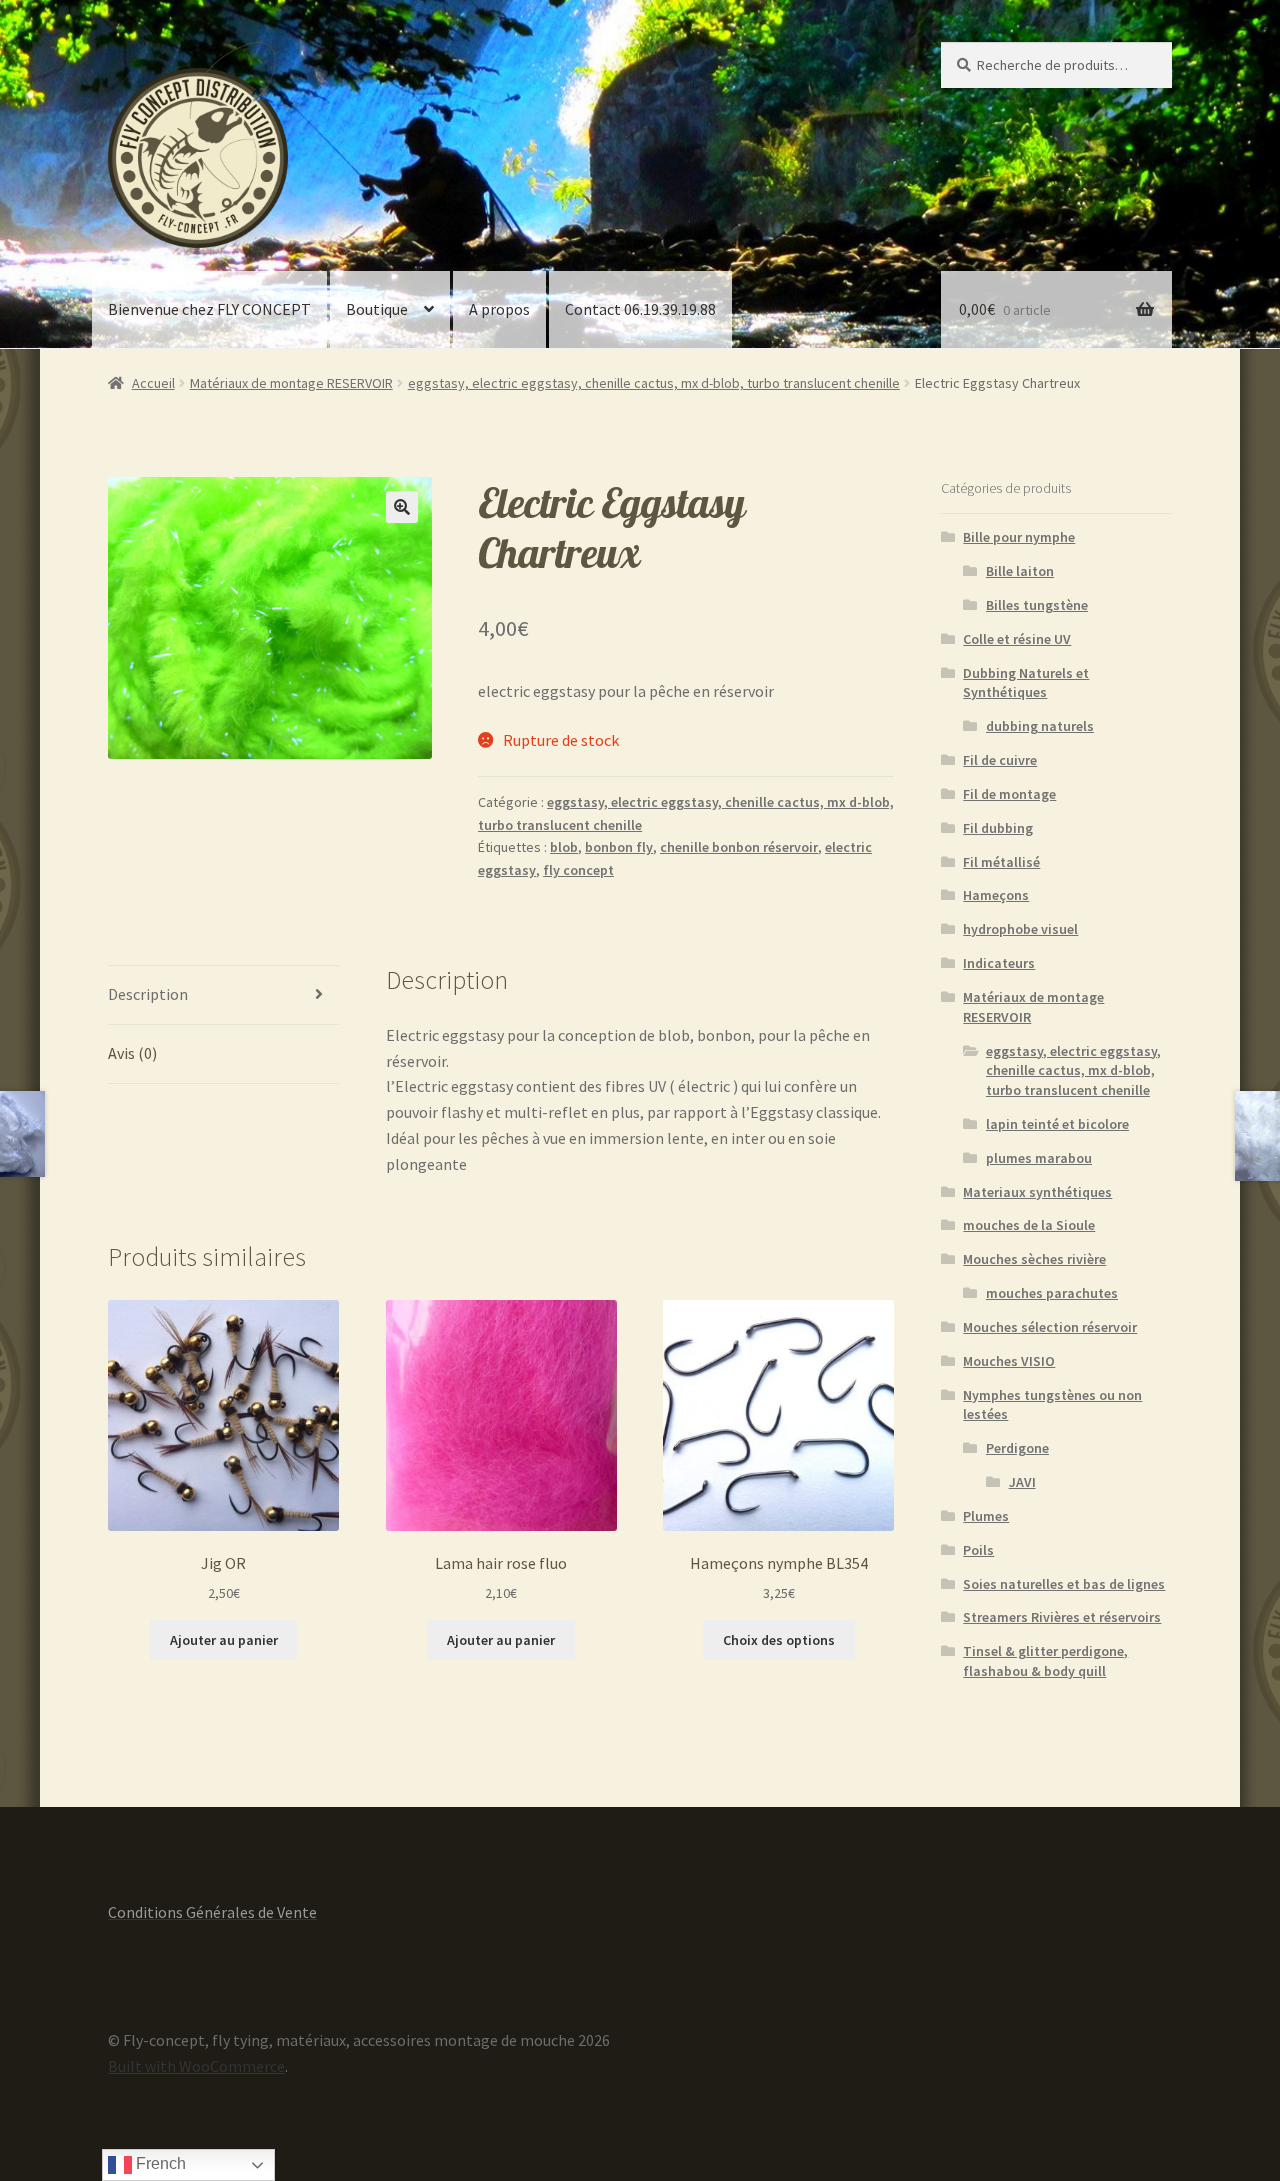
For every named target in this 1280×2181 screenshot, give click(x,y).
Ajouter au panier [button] (224, 1640)
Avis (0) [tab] (132, 1053)
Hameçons (996, 895)
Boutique (377, 309)
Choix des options (779, 1640)
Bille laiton (1020, 571)
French (159, 2163)
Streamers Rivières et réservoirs (1062, 1617)
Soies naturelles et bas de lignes (1064, 1584)
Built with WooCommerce (196, 2066)
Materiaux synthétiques (1037, 1192)
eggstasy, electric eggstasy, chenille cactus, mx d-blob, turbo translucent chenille (654, 383)
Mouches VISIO (1009, 1361)
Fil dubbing (998, 828)
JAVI (1022, 1482)
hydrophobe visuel (1020, 929)
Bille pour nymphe (1019, 537)
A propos (499, 309)
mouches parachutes (1052, 1293)
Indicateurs (999, 963)
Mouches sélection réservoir (1050, 1327)
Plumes (986, 1516)
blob (564, 847)
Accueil (153, 383)
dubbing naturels (1040, 726)
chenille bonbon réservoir (739, 847)
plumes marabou (1039, 1158)
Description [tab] (148, 994)
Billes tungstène (1037, 605)
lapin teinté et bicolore (1057, 1124)
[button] (402, 507)
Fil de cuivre (1000, 760)
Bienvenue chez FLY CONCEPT (209, 309)
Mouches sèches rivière (1034, 1259)
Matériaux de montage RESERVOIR (291, 383)
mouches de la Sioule (1029, 1225)
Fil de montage (1009, 794)
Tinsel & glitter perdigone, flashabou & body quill (1045, 1661)
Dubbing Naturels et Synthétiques (1026, 683)
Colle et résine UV (1017, 639)
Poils (978, 1550)
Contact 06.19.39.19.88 (640, 309)
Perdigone (1017, 1448)
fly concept (578, 870)
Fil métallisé (1001, 862)
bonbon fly (619, 847)
